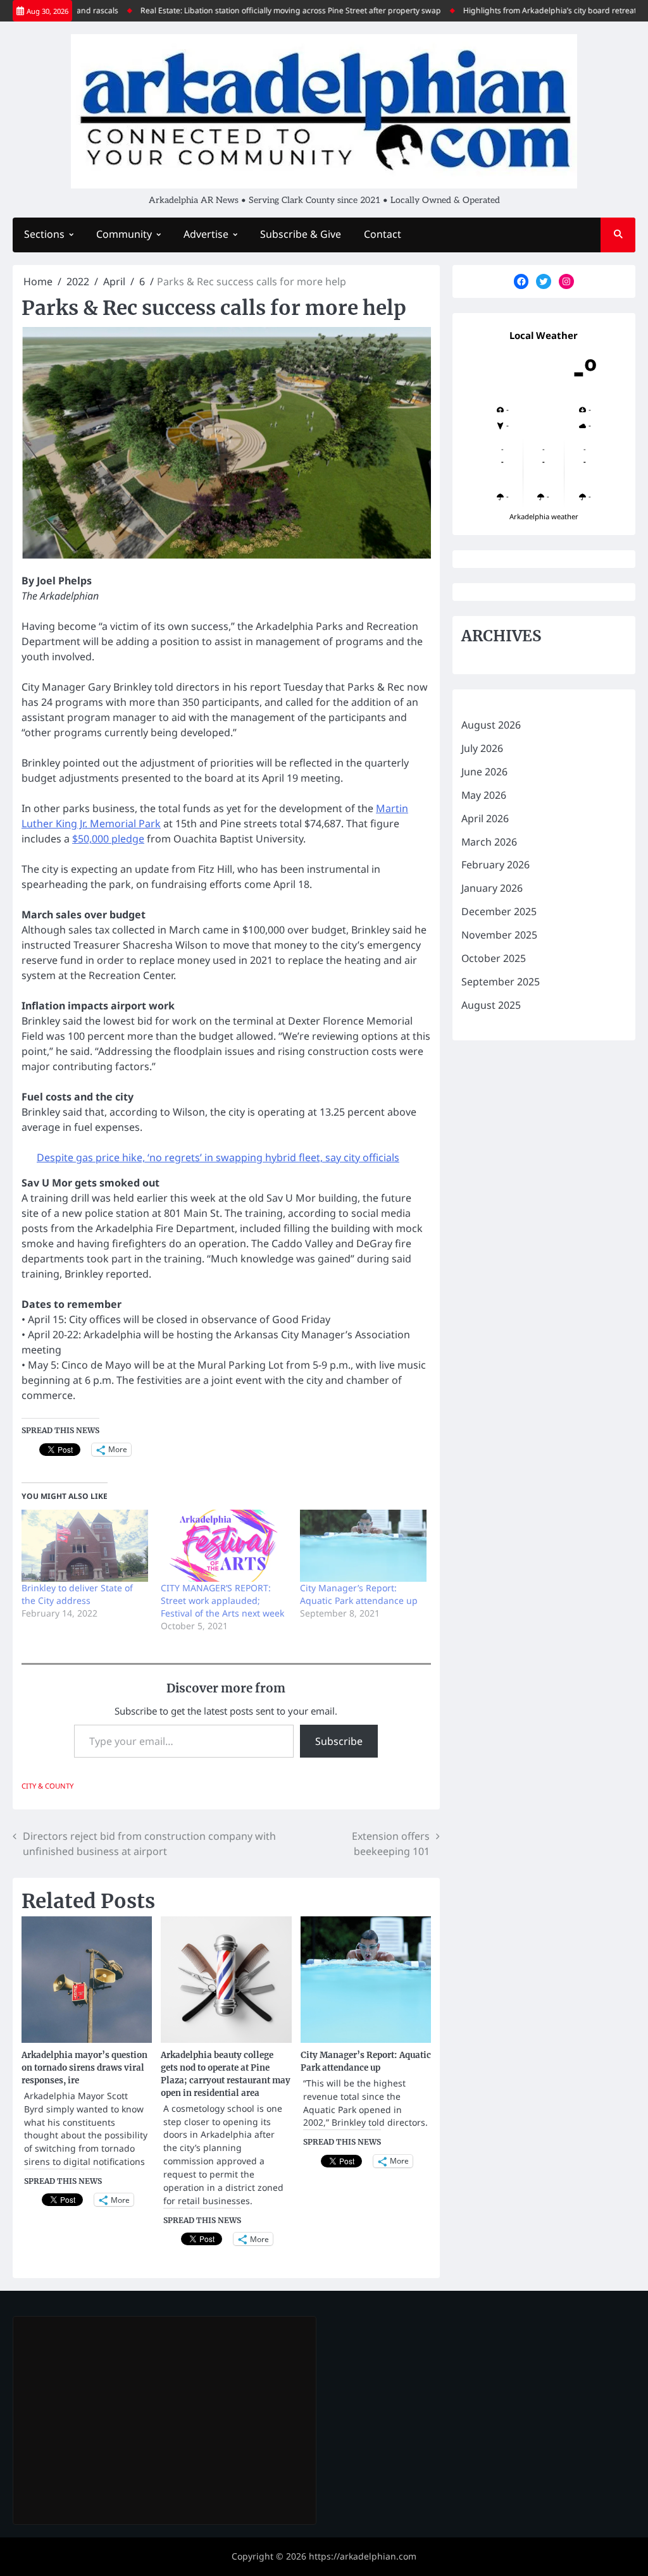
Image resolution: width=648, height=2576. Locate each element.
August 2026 (491, 725)
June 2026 (484, 772)
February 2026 (495, 865)
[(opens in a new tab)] (102, 2340)
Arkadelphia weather (544, 516)
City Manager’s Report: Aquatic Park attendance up (359, 1594)
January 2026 (492, 888)
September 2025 (501, 982)
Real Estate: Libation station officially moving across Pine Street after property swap (260, 10)
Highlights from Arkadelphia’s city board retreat (519, 10)
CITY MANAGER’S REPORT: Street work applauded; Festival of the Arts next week (222, 1600)
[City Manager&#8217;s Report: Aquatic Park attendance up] (363, 1546)
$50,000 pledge (108, 839)
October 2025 (494, 958)
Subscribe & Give (301, 234)
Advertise (206, 234)
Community (124, 234)
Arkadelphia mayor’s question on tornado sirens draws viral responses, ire (84, 2068)
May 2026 (484, 795)
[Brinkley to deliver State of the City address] (85, 1546)
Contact (383, 234)
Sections (44, 234)
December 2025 (499, 911)
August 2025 (491, 1005)
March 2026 (489, 842)
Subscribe (339, 1741)
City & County (47, 1786)
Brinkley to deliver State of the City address (77, 1594)
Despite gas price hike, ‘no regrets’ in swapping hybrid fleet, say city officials (218, 1157)
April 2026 (485, 818)
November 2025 (499, 935)
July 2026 (482, 748)
